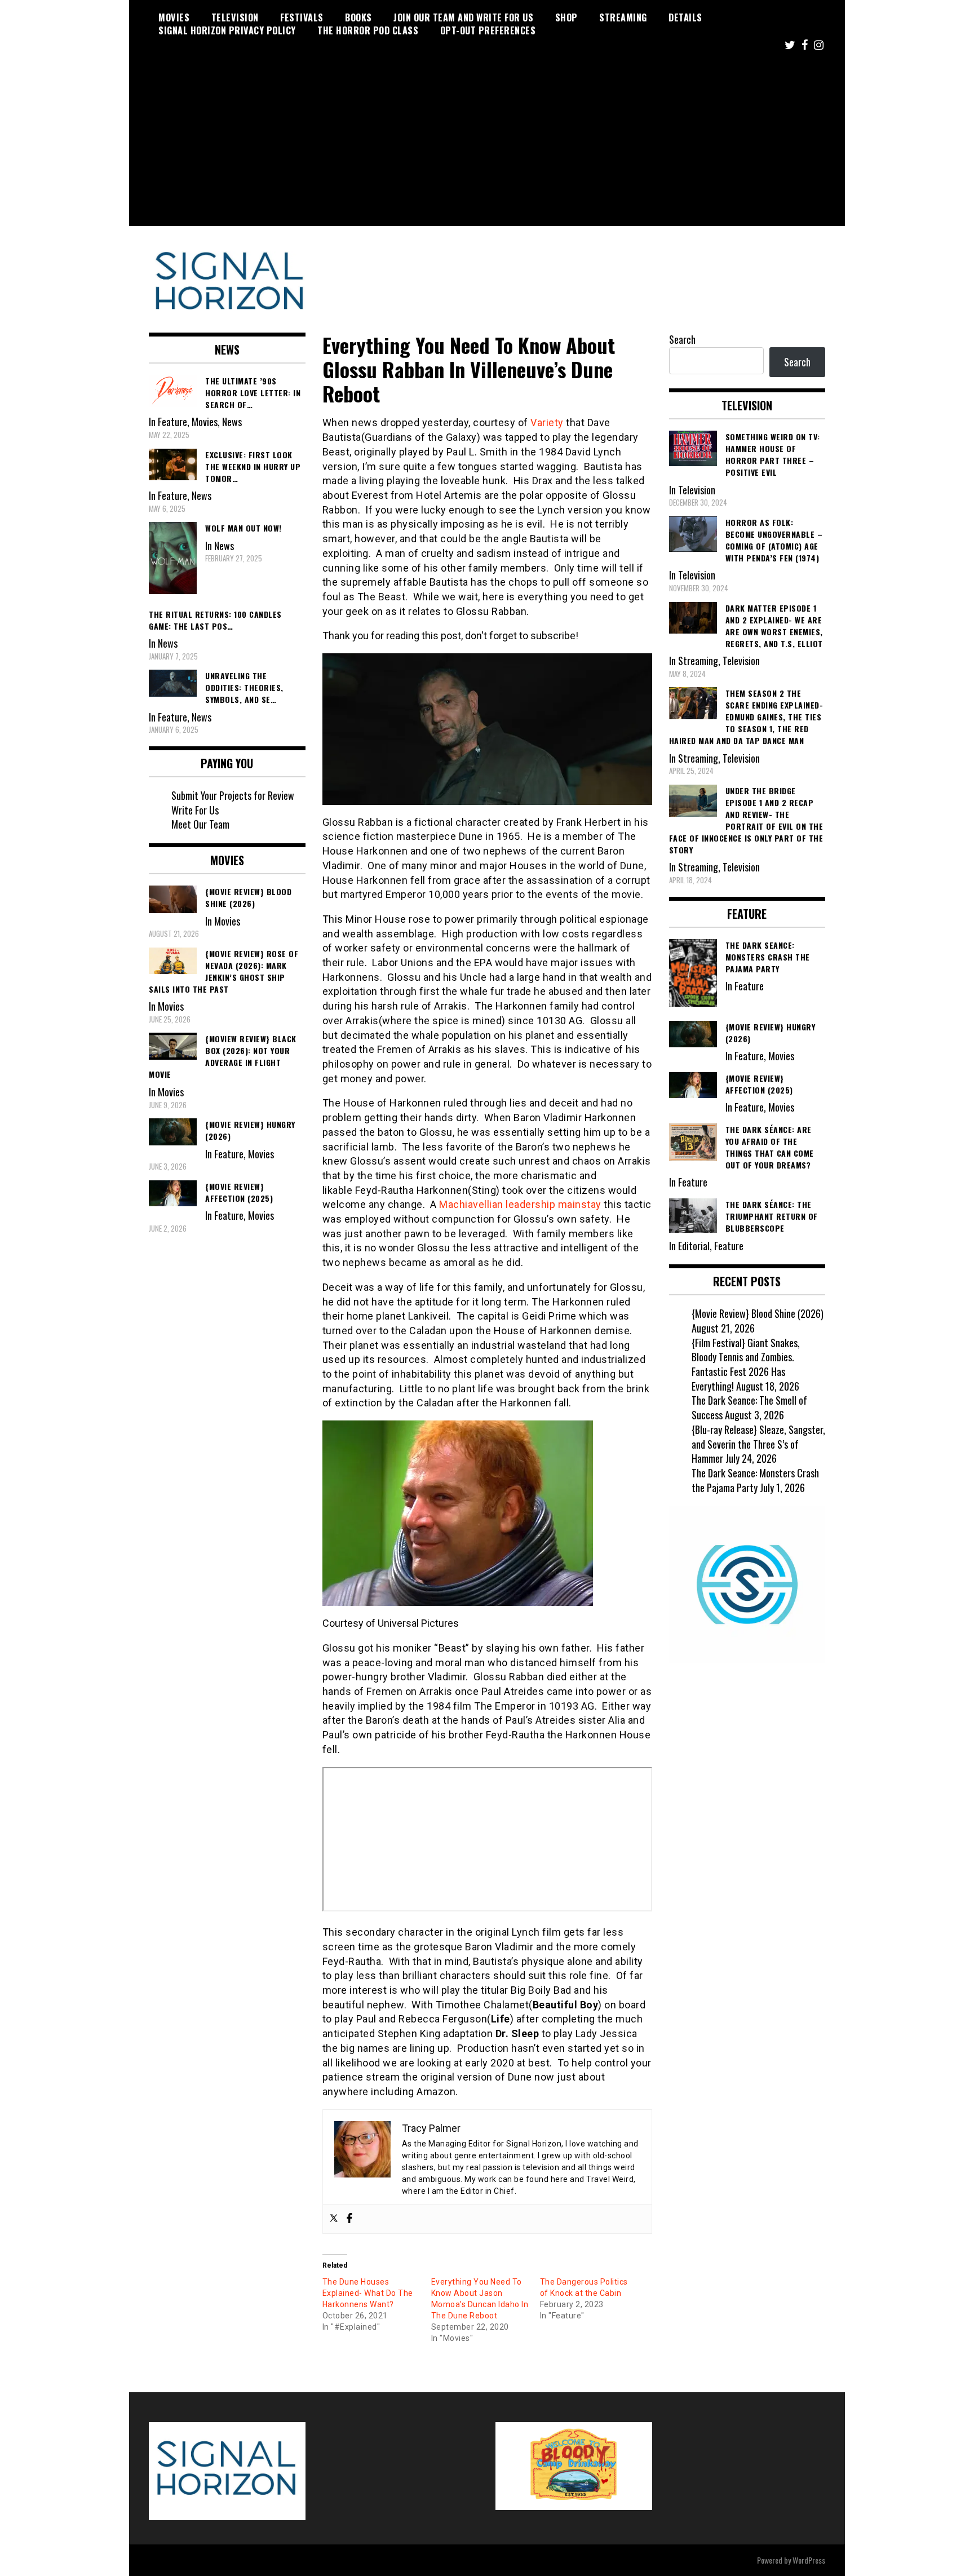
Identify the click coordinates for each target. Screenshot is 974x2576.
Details (685, 17)
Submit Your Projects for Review (233, 795)
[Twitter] (334, 2219)
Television (235, 17)
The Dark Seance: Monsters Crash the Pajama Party (755, 1480)
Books (358, 17)
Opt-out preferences (488, 30)
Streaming (623, 17)
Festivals (302, 17)
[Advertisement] (487, 147)
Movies (174, 17)
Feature (172, 422)
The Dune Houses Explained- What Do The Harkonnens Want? (368, 2293)
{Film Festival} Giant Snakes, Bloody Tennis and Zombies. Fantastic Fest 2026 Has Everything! (746, 1364)
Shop (566, 17)
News (232, 422)
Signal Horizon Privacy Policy (227, 30)
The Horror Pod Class (368, 30)
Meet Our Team (200, 824)
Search (682, 339)
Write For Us (195, 810)
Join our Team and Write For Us (463, 17)
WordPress (809, 2560)
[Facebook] (349, 2219)
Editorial (694, 1246)
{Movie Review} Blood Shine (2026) (758, 1313)
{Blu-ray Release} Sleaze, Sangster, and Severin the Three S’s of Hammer (758, 1444)
